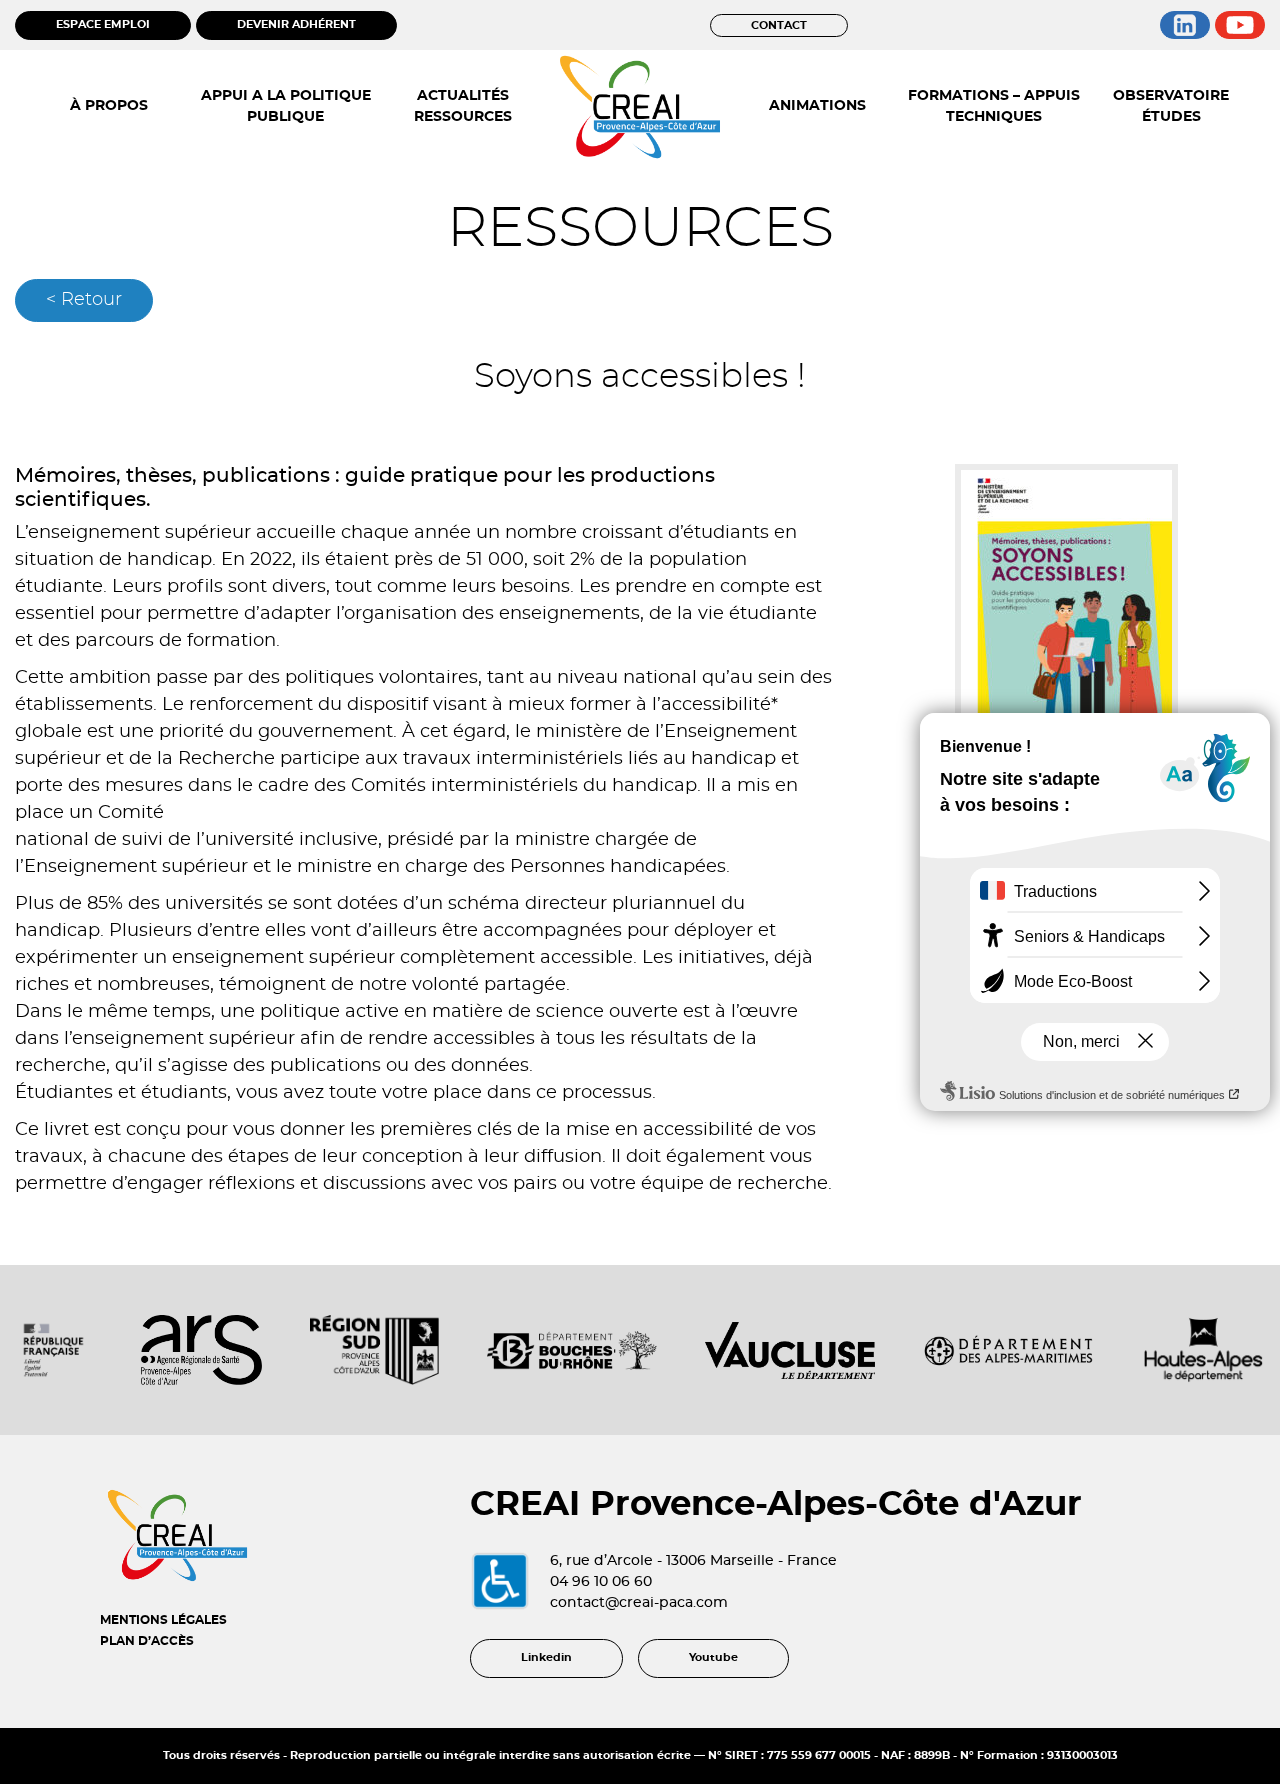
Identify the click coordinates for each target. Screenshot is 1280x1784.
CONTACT (779, 25)
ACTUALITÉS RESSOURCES (463, 106)
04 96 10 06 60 (601, 1582)
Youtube (713, 1657)
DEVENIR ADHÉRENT (296, 24)
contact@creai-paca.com (639, 1603)
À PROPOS (109, 106)
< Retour (84, 300)
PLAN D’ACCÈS (147, 1641)
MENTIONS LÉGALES (163, 1620)
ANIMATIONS (817, 106)
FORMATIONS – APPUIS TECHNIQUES (994, 106)
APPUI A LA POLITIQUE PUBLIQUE (286, 106)
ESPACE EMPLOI (103, 24)
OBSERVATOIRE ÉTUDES (1171, 106)
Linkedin (546, 1657)
